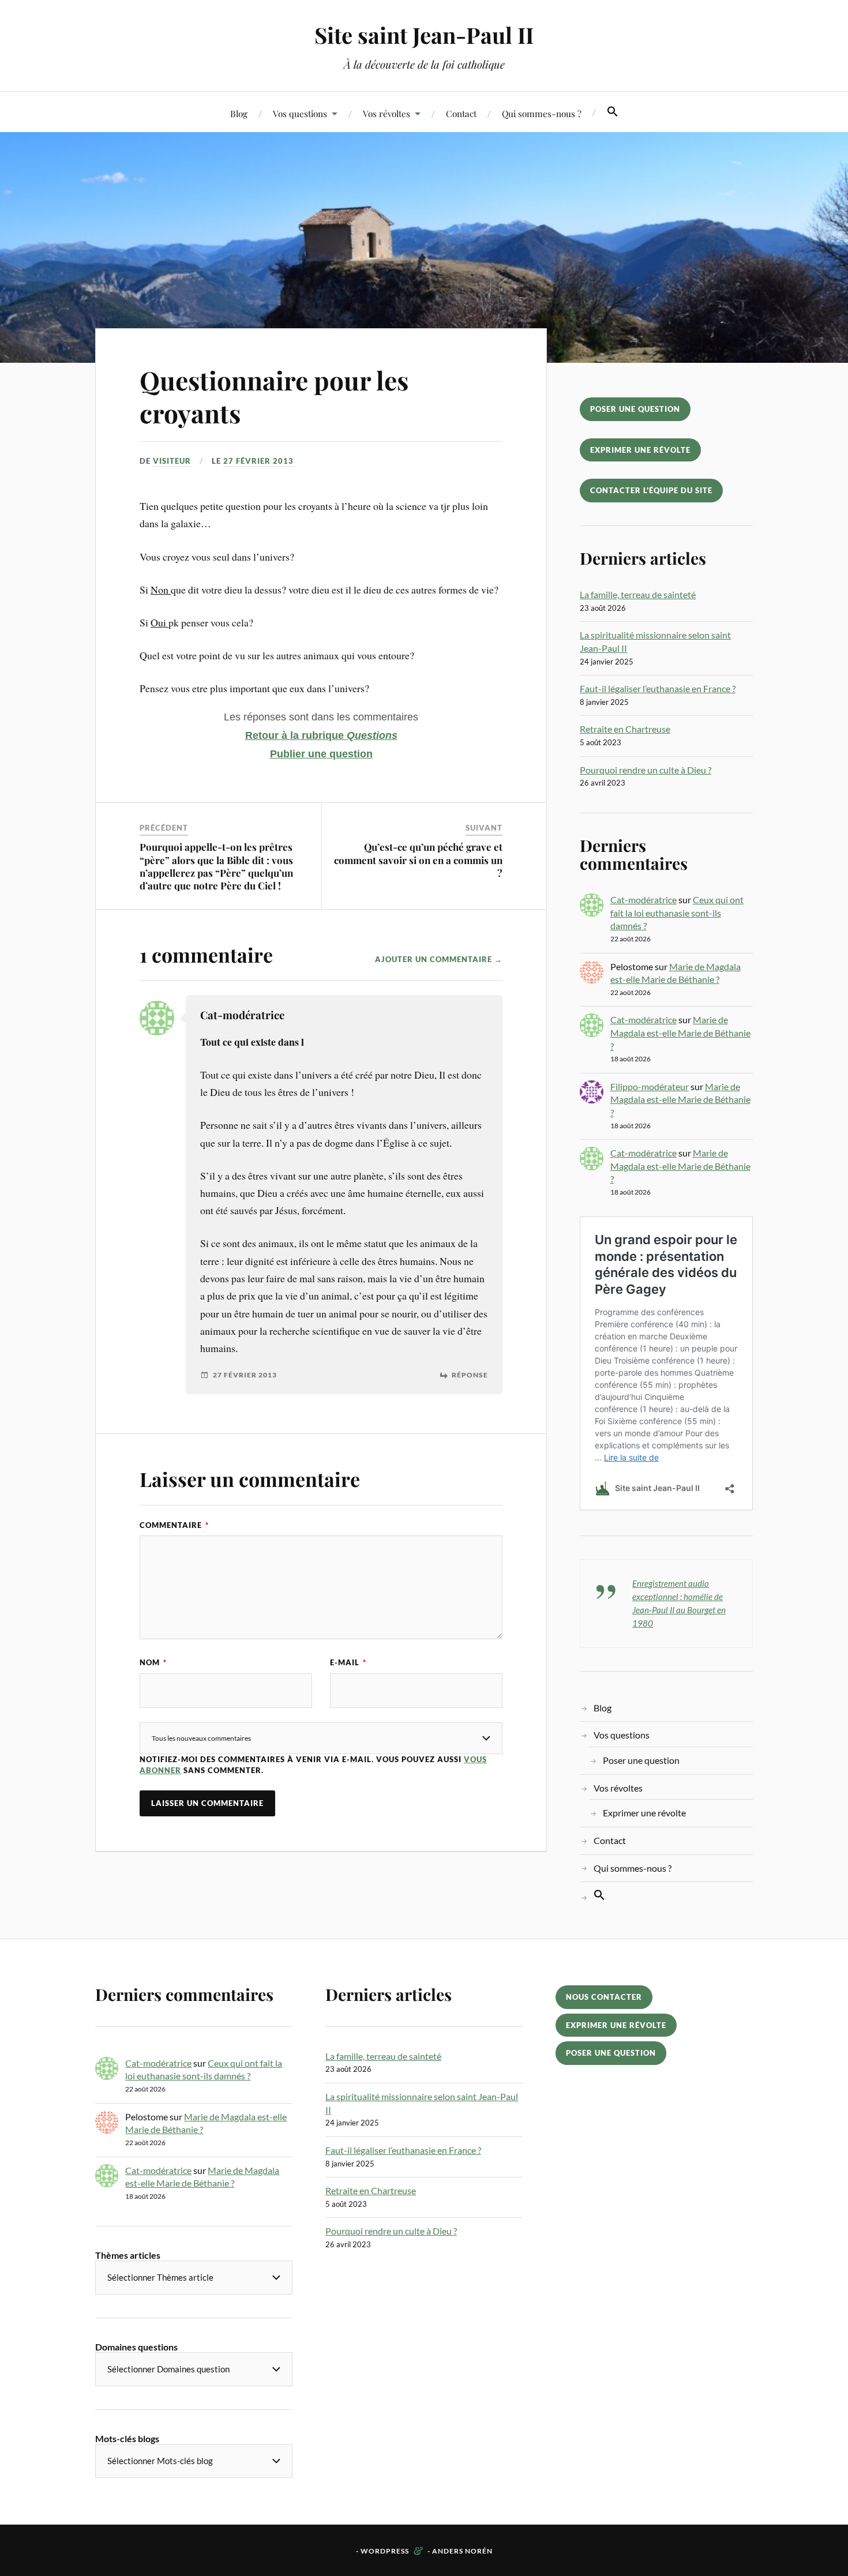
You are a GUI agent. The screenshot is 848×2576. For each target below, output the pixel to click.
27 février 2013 (258, 461)
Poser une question (635, 409)
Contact (461, 113)
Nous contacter (604, 1997)
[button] (613, 112)
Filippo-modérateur (650, 1086)
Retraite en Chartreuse (625, 729)
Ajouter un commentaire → (439, 959)
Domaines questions (136, 2347)
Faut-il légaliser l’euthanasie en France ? (658, 688)
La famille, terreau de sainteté (638, 594)
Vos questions (300, 113)
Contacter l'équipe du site (651, 490)
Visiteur (172, 461)
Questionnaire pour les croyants (274, 396)
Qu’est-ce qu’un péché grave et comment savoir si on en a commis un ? (418, 859)
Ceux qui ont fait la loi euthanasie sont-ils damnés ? (677, 913)
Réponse (470, 1375)
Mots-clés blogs (127, 2438)
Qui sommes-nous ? (542, 113)
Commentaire (174, 1525)
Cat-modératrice (643, 900)
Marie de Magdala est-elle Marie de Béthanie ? (680, 1032)
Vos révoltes (387, 113)
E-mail (348, 1662)
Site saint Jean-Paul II (424, 35)
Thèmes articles (128, 2255)
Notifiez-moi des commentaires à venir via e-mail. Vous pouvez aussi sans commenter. (313, 1765)
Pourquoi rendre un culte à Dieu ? (646, 770)
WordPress (385, 2551)
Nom (153, 1662)
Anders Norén (462, 2551)
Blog (239, 113)
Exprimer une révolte (640, 450)
